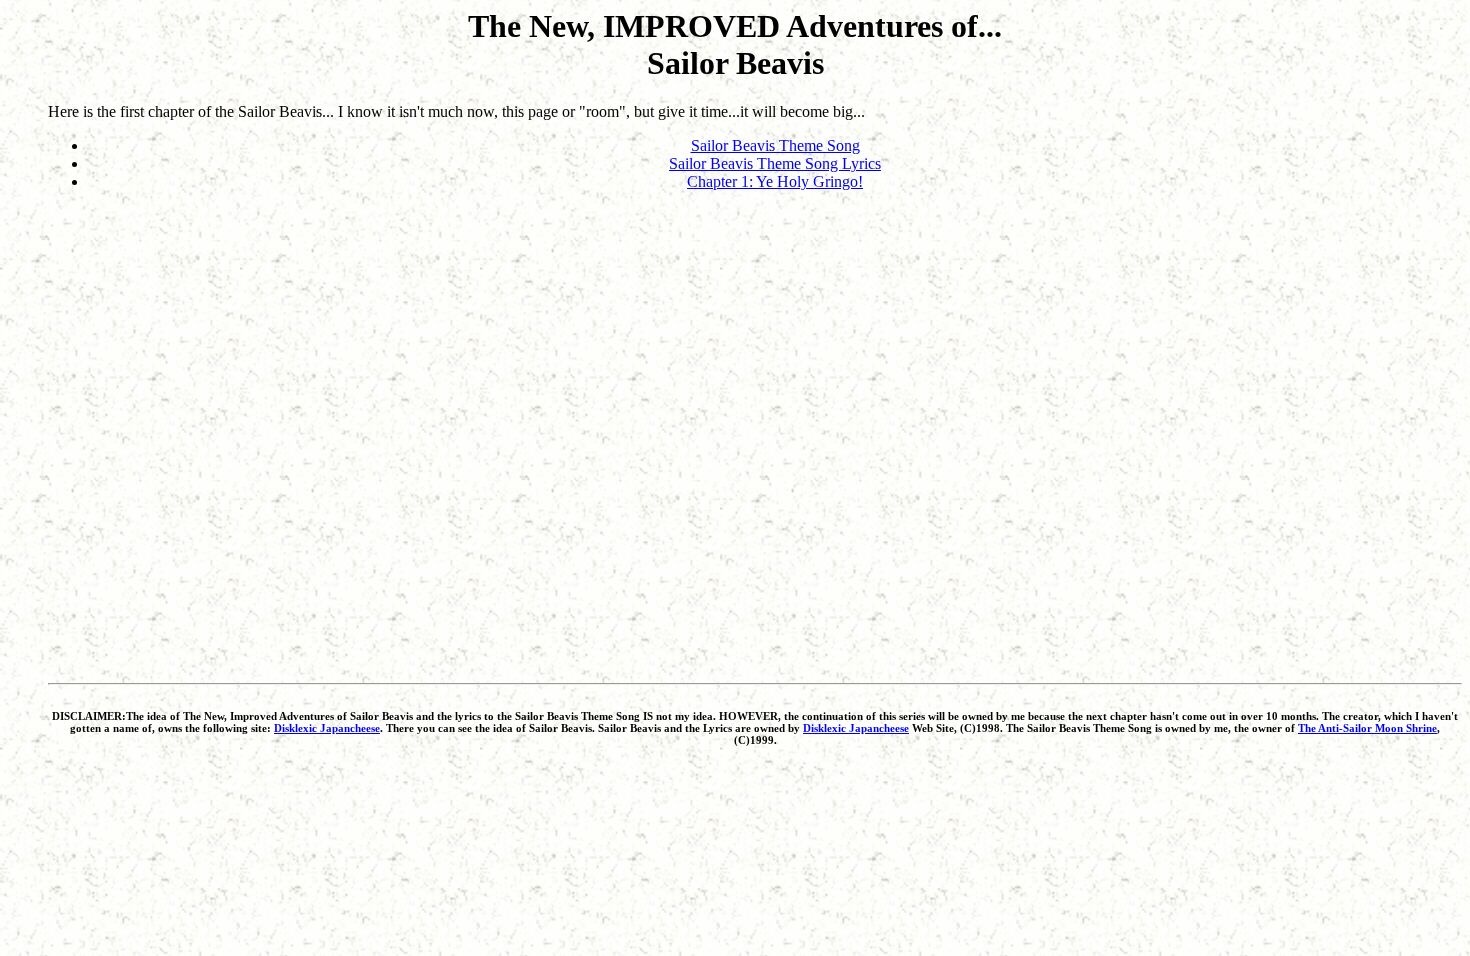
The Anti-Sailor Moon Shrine (1367, 728)
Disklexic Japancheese (327, 728)
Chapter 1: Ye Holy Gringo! (775, 181)
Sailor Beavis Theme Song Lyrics (775, 163)
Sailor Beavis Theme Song (775, 145)
